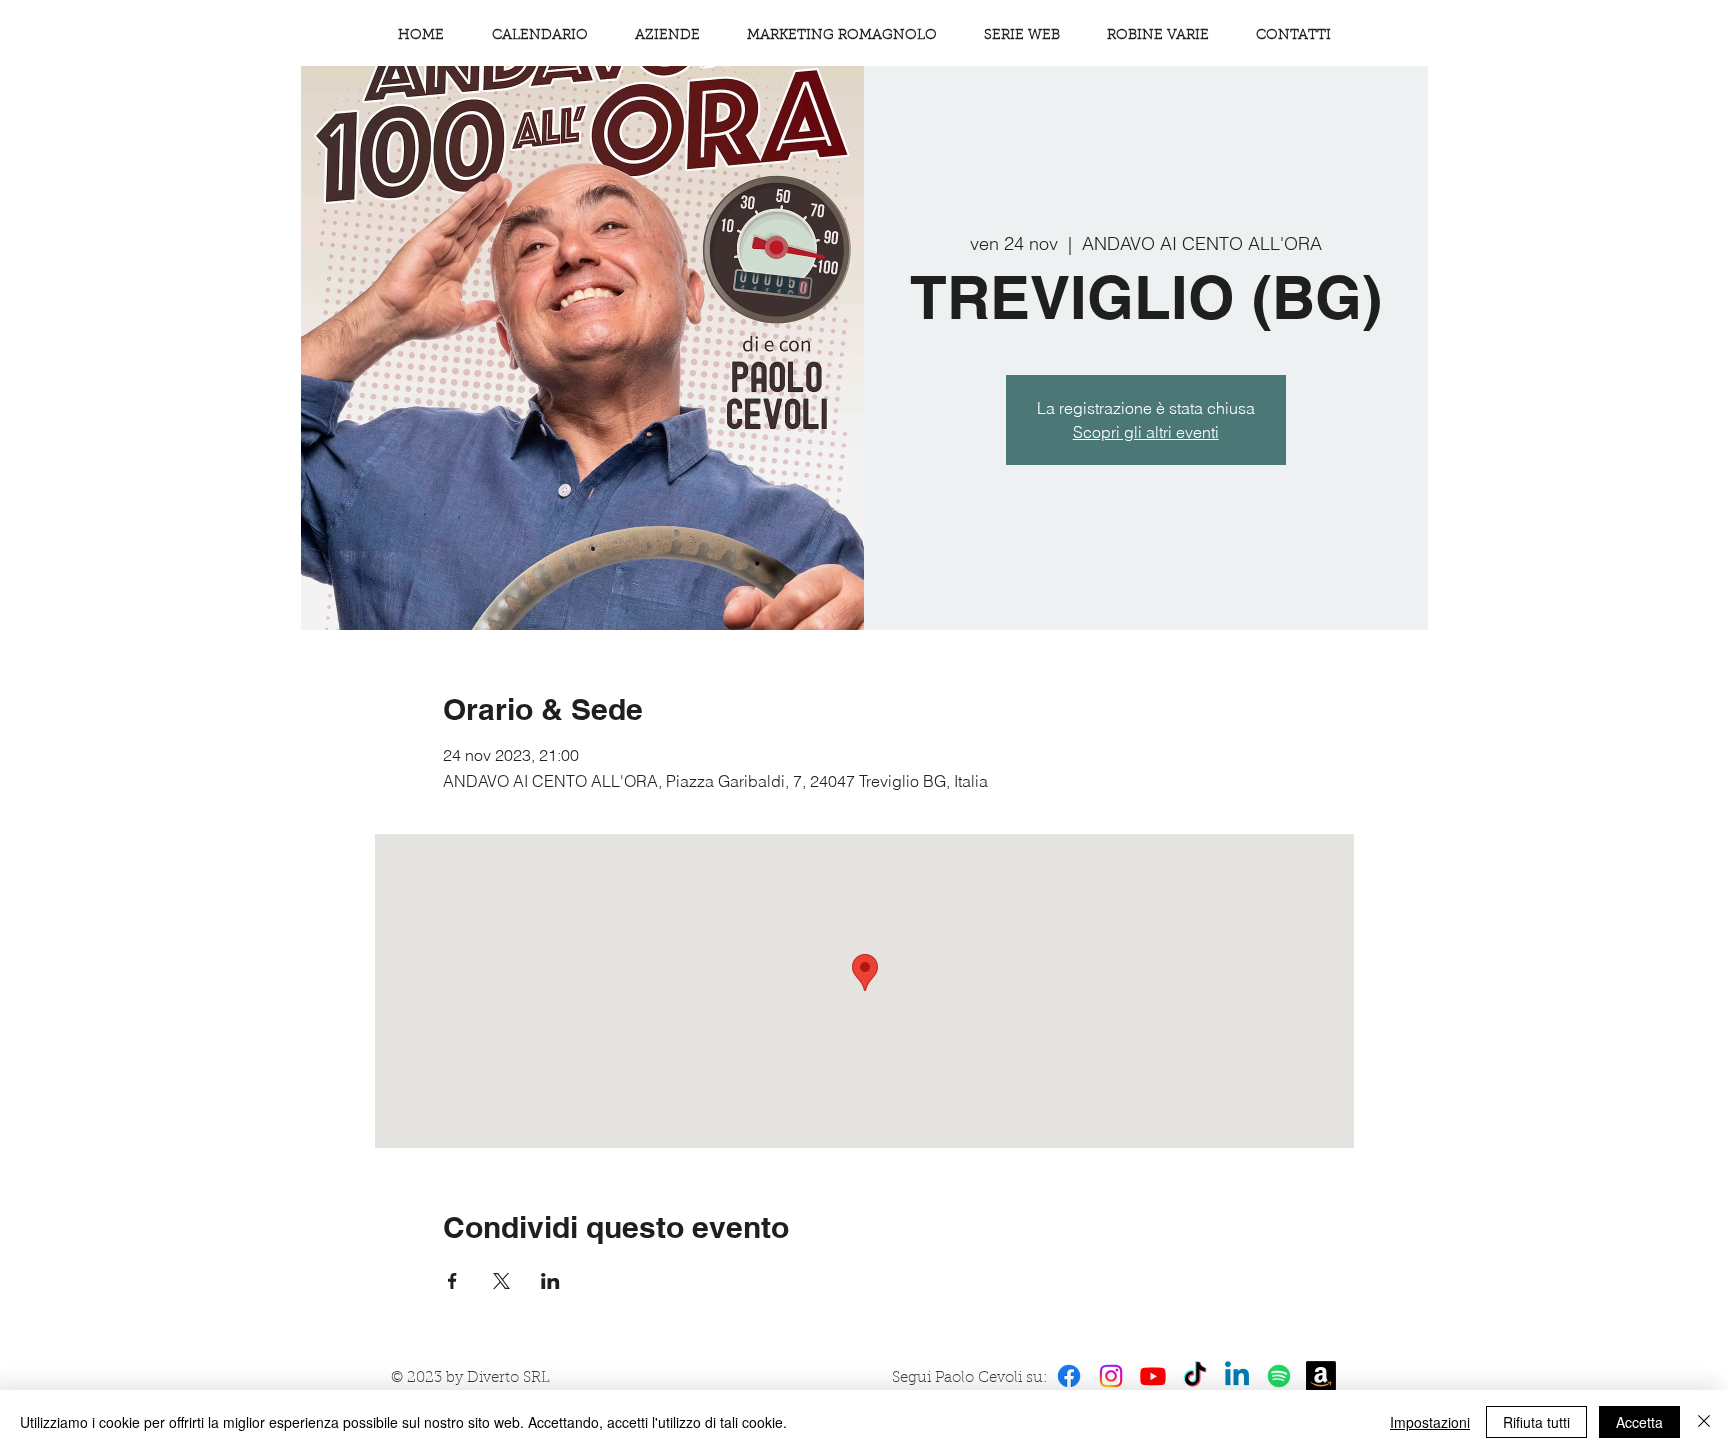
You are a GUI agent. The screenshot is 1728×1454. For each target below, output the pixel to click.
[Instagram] (1111, 1376)
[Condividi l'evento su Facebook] (452, 1281)
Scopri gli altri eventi (1146, 432)
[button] (1157, 36)
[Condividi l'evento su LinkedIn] (550, 1281)
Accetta (1639, 1422)
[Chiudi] (1704, 1422)
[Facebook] (1069, 1376)
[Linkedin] (1237, 1376)
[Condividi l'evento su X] (501, 1281)
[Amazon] (1321, 1376)
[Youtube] (1153, 1376)
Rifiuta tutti (1536, 1422)
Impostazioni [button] (1430, 1422)
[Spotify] (1279, 1376)
